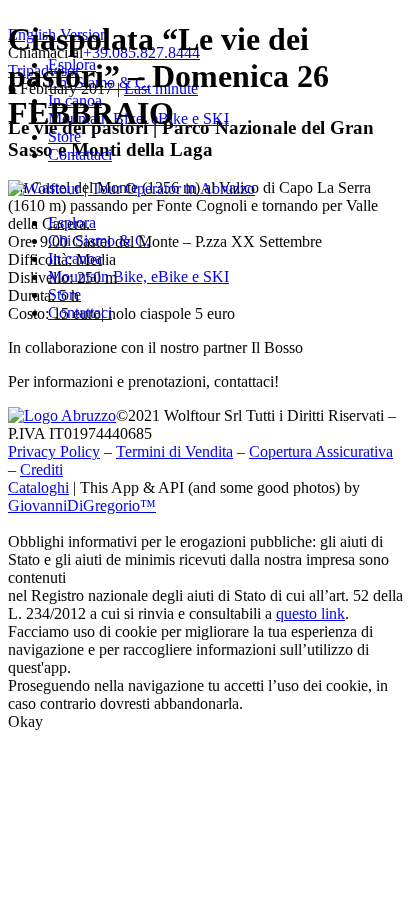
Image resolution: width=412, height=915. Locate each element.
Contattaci (80, 154)
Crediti (41, 469)
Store (64, 294)
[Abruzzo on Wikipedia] (62, 415)
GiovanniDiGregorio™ (82, 505)
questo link (310, 613)
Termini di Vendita (174, 451)
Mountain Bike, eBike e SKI (138, 276)
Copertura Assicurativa (321, 451)
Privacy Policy (54, 451)
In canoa (75, 258)
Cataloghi (38, 487)
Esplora (72, 222)
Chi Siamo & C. (99, 240)
